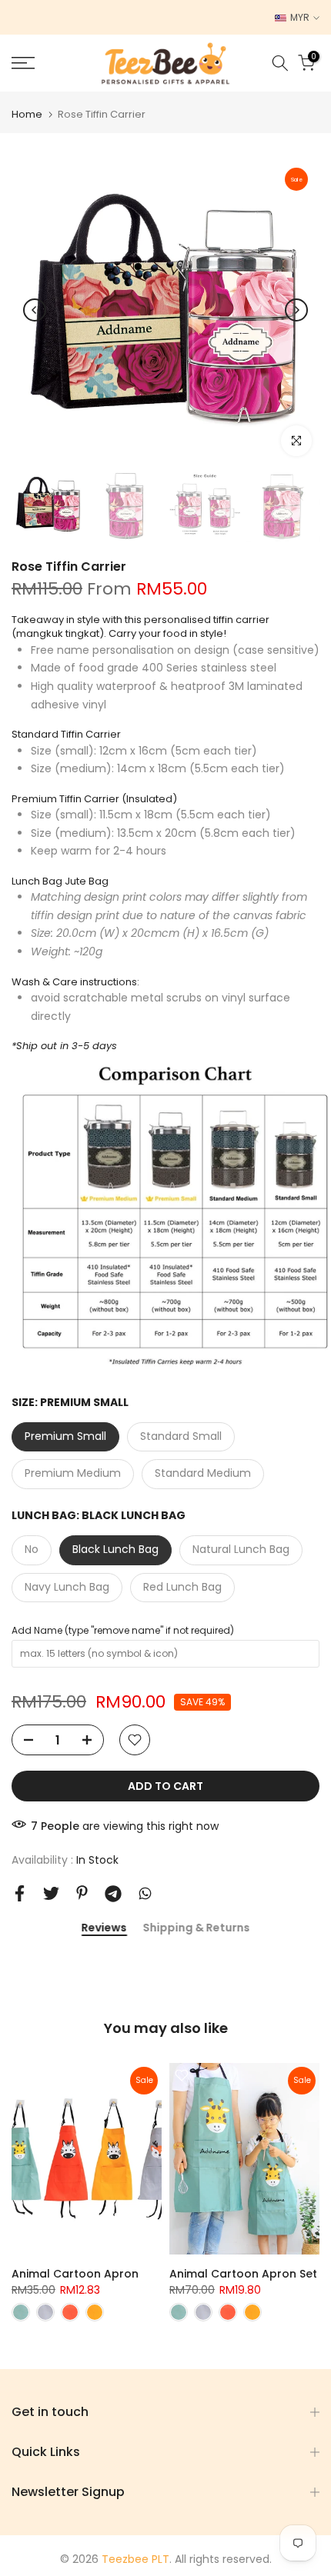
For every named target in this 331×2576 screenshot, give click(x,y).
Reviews (104, 1928)
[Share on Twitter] (51, 1893)
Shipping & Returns (196, 1928)
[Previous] (35, 310)
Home (27, 114)
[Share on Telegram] (113, 1894)
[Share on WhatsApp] (145, 1893)
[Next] (296, 310)
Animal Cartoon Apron (75, 2274)
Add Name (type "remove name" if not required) (123, 1630)
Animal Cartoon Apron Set (243, 2274)
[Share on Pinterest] (82, 1893)
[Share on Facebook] (20, 1893)
